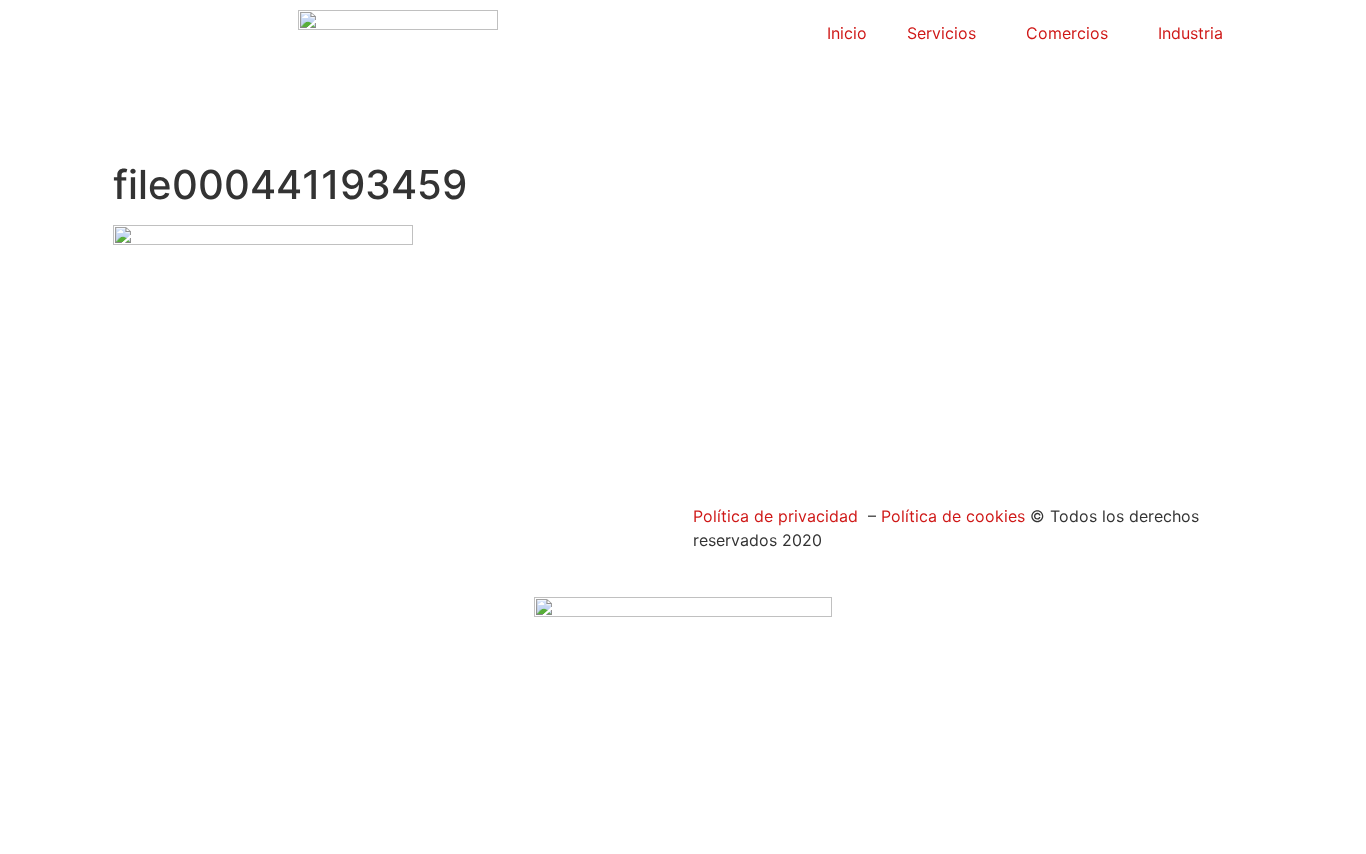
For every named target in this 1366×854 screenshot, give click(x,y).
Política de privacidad (775, 516)
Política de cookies (950, 516)
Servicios (941, 33)
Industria (1190, 33)
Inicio (847, 33)
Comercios (1067, 33)
